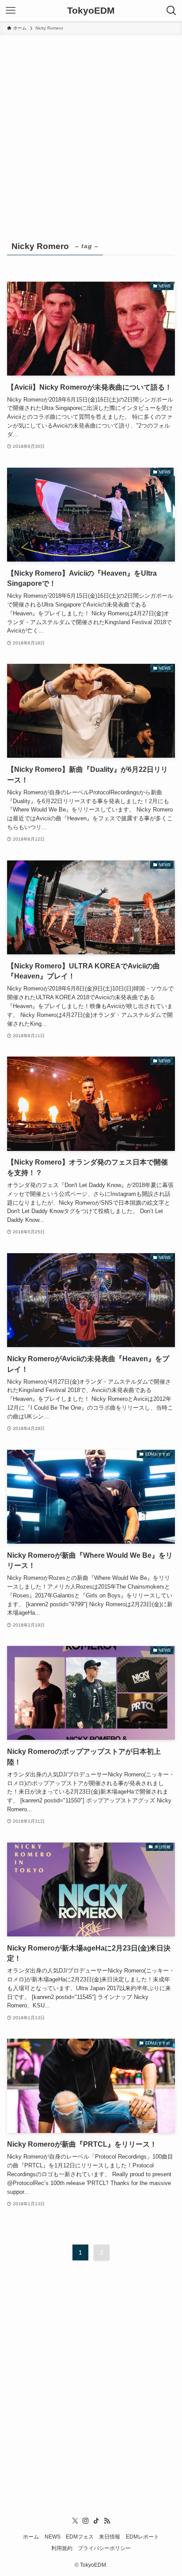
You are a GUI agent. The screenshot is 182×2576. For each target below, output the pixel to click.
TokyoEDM (91, 11)
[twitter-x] (75, 2521)
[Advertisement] (91, 130)
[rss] (107, 2521)
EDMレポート (142, 2537)
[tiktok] (96, 2521)
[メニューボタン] (11, 11)
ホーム (31, 2537)
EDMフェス (80, 2537)
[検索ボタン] (171, 11)
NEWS (53, 2537)
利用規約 (62, 2548)
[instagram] (86, 2521)
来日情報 (110, 2537)
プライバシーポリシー (104, 2548)
